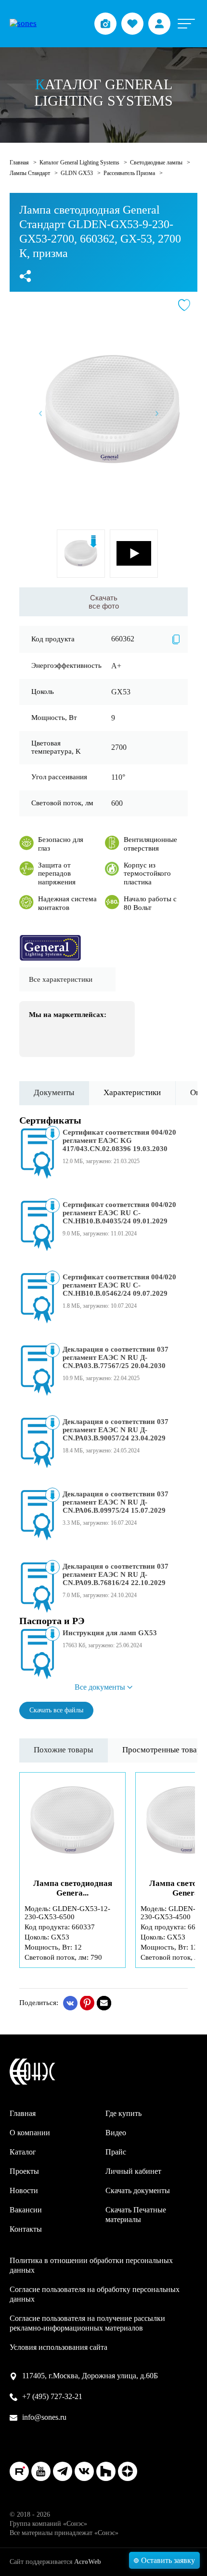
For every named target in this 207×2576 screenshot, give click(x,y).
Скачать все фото (104, 602)
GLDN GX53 (78, 173)
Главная (20, 163)
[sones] (23, 24)
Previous (40, 414)
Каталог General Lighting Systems (80, 163)
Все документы (100, 1687)
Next (157, 414)
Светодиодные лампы (157, 163)
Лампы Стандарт (31, 173)
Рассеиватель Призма (130, 173)
